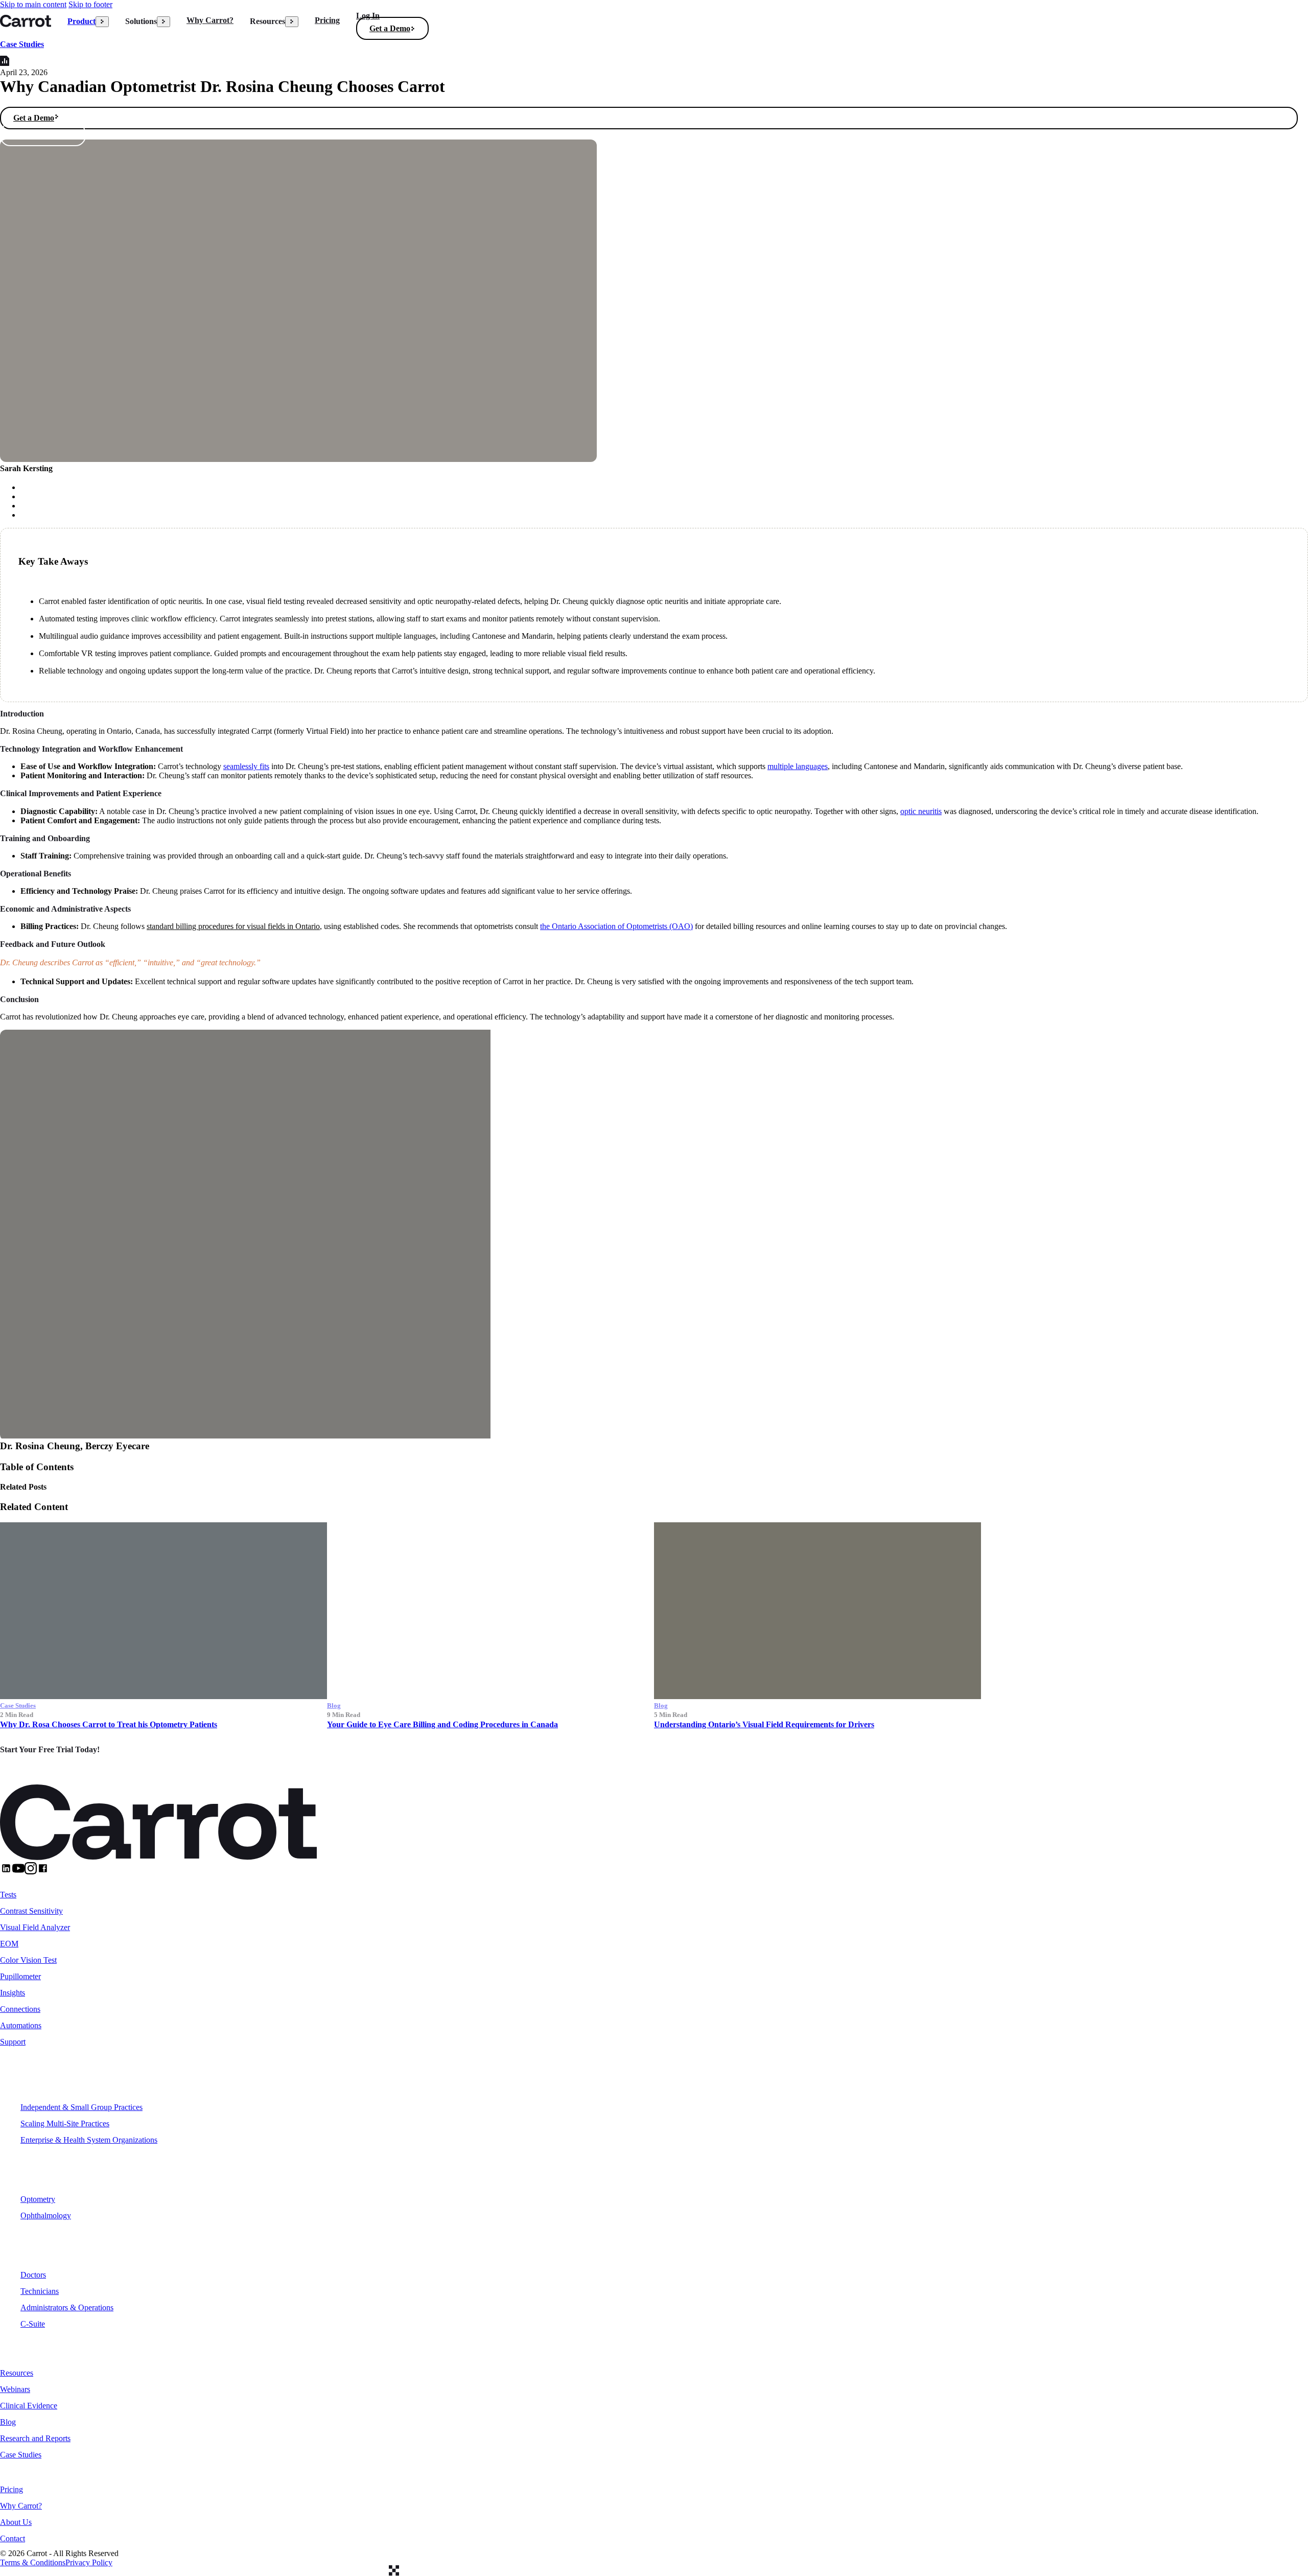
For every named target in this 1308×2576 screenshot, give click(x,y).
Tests (8, 1895)
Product (81, 21)
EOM (9, 1944)
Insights (13, 1993)
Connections (20, 2009)
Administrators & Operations (67, 2307)
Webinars (15, 2389)
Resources (22, 2361)
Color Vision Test (28, 1960)
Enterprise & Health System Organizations (89, 2140)
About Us (16, 2522)
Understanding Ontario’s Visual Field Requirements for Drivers (764, 1724)
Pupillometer (20, 1976)
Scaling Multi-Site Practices (65, 2124)
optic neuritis (921, 811)
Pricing (327, 20)
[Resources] (292, 22)
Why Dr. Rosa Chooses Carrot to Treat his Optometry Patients (109, 1724)
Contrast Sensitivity (31, 1911)
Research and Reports (35, 2438)
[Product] (102, 22)
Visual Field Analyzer (35, 1927)
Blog (8, 2422)
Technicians (40, 2291)
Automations (21, 2025)
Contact (13, 2538)
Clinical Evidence (29, 2406)
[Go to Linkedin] (6, 1872)
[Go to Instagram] (31, 1872)
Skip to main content (33, 4)
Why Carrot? (210, 20)
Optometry (38, 2199)
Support (13, 2042)
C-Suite (33, 2324)
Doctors (33, 2275)
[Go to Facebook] (43, 1872)
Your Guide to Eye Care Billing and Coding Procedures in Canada (442, 1724)
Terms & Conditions (33, 2562)
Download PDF (40, 135)
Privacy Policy (89, 2562)
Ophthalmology (46, 2215)
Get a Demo (390, 28)
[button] (398, 29)
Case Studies (22, 44)
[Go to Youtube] (18, 1872)
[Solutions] (163, 22)
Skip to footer (90, 4)
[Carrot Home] (26, 21)
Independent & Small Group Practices (81, 2107)
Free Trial (31, 1772)
